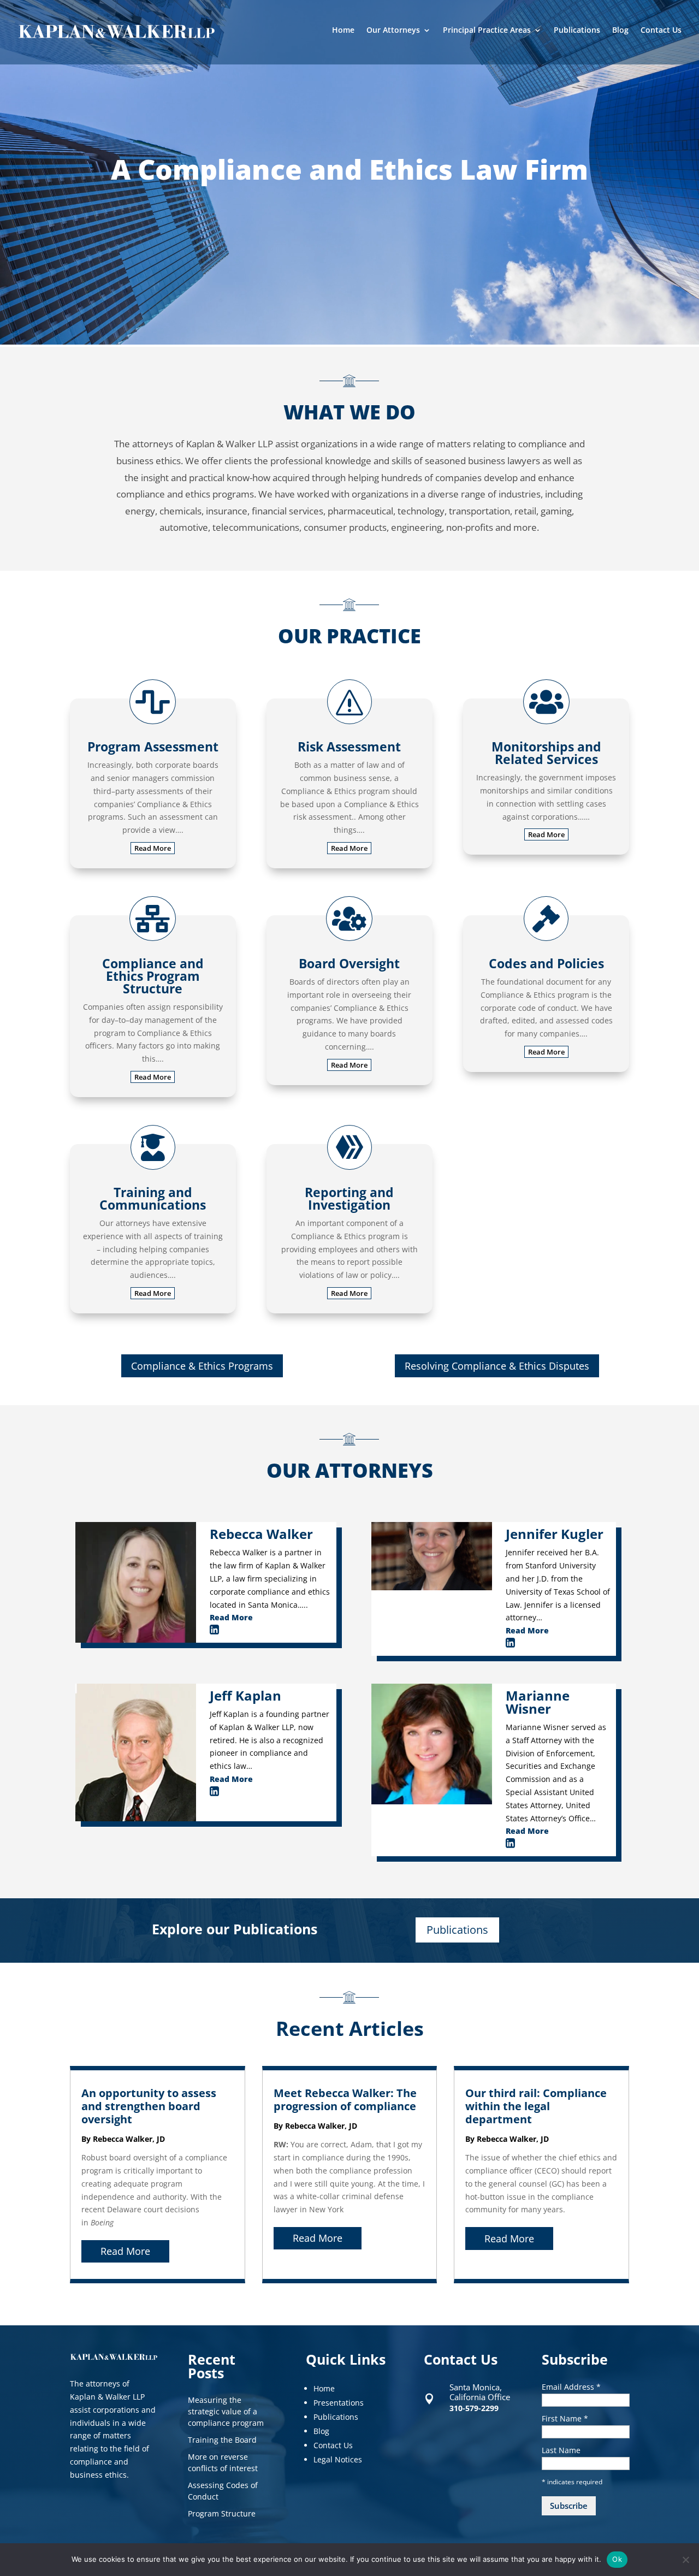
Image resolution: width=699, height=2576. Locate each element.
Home (343, 31)
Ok (617, 2559)
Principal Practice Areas (487, 31)
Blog (620, 31)
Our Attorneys (393, 31)
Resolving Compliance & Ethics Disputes (497, 1366)
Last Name (561, 2450)
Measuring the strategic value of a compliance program (226, 2411)
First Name (565, 2418)
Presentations (339, 2403)
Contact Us (661, 31)
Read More (153, 848)
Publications (577, 31)
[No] (685, 2560)
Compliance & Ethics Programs (202, 1366)
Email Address (571, 2387)
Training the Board (222, 2440)
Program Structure (222, 2513)
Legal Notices (338, 2459)
